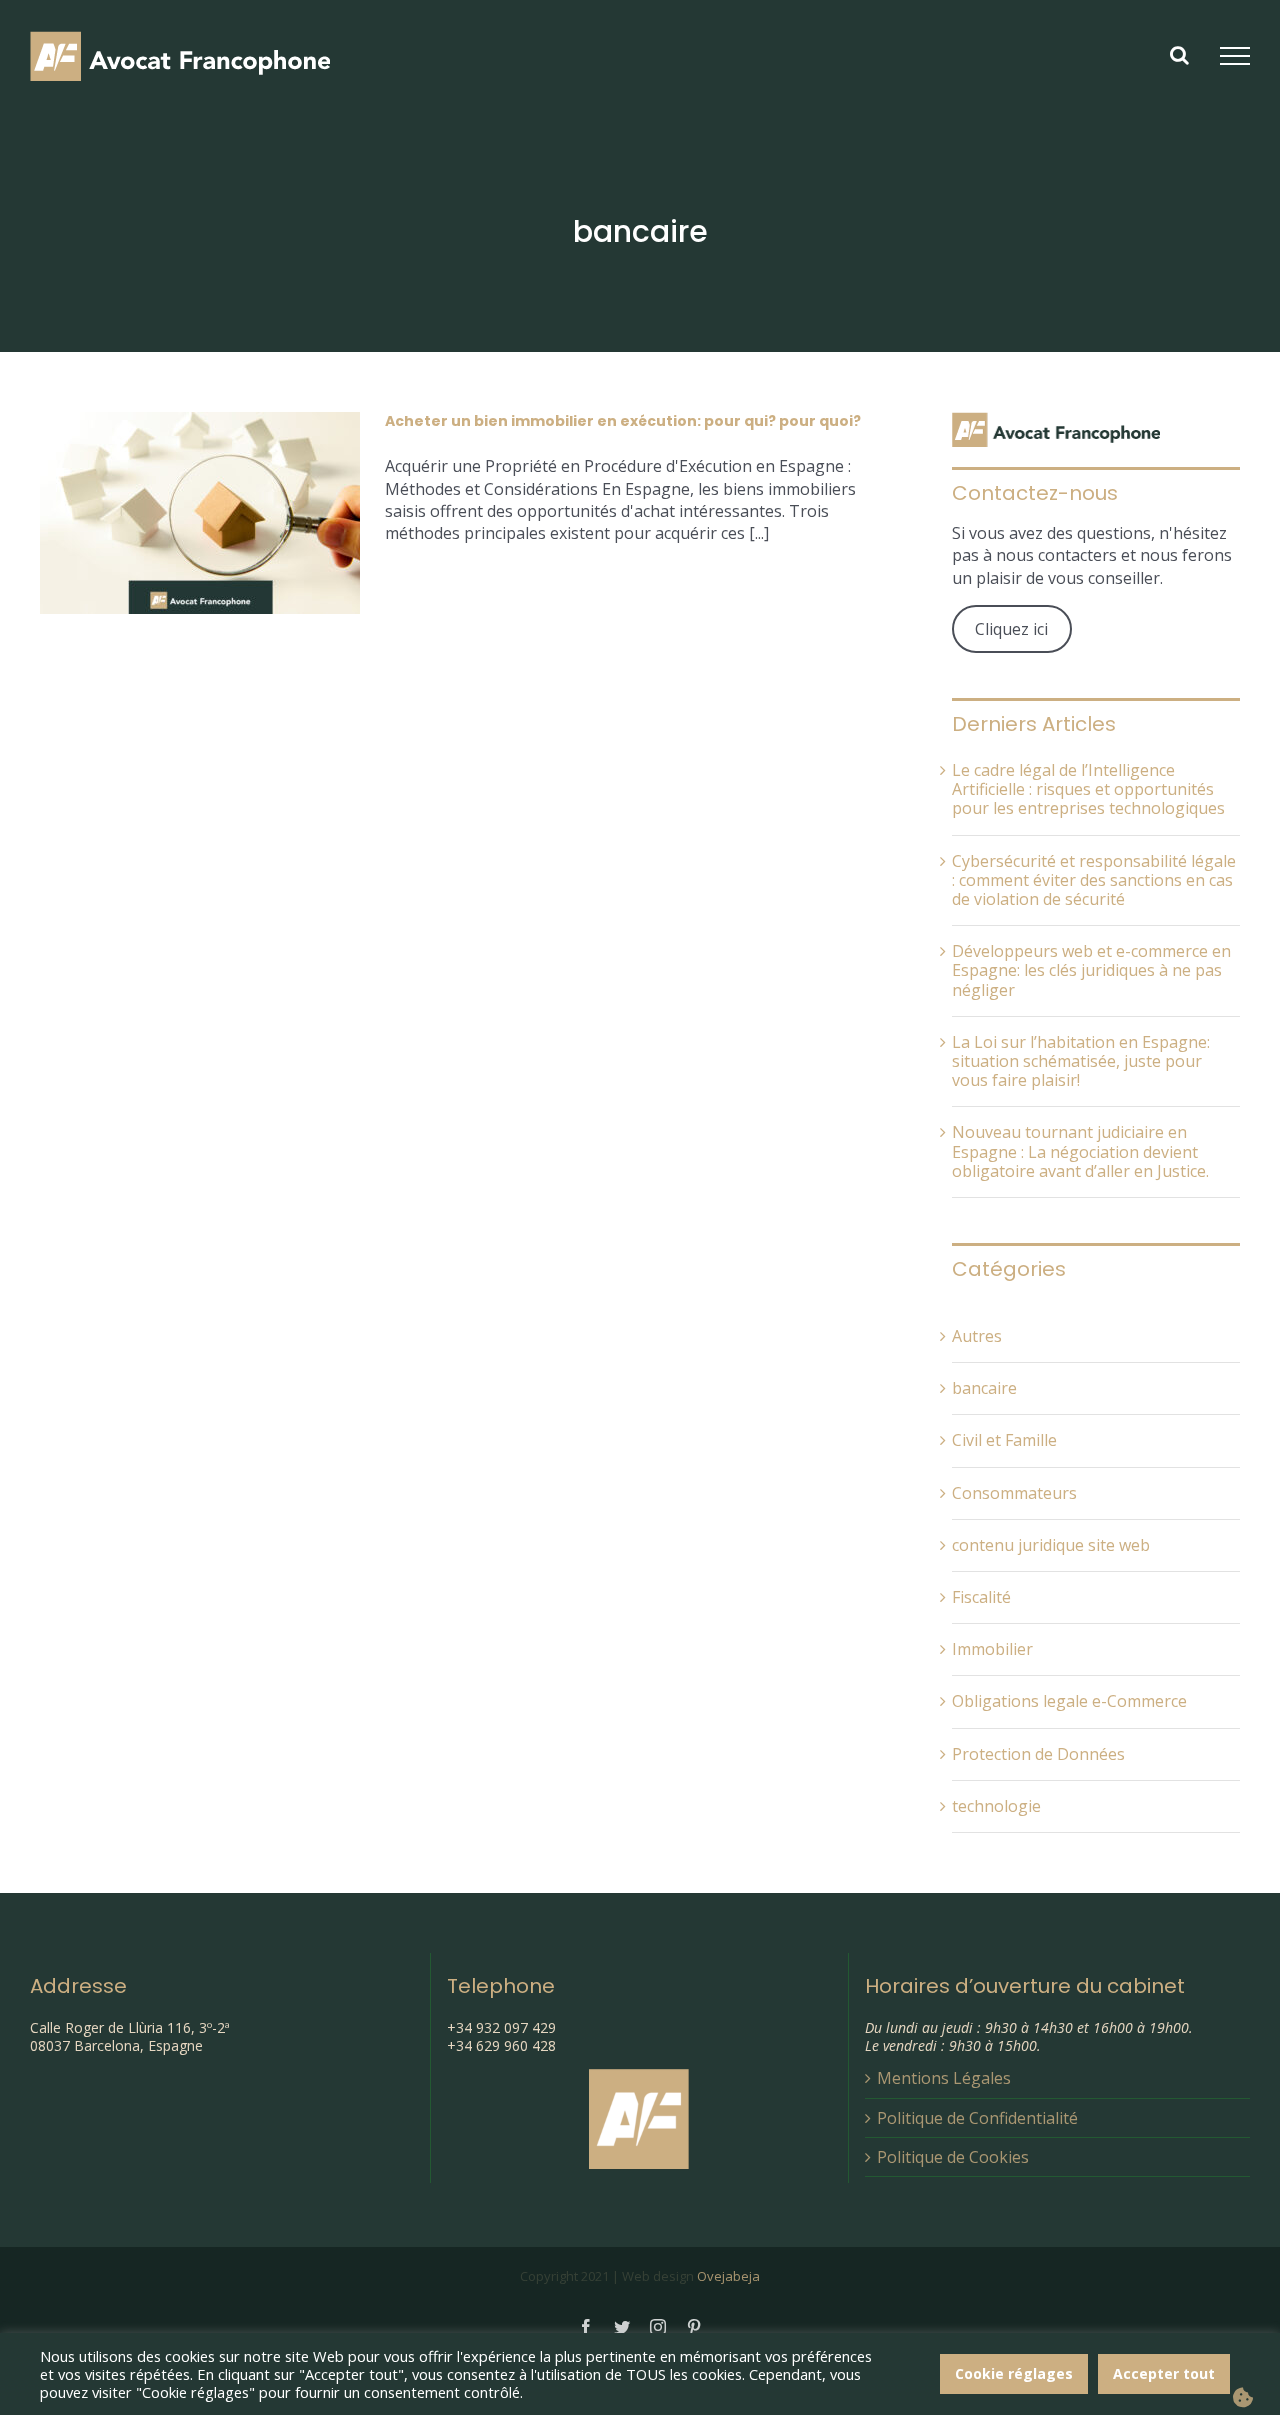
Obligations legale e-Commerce (1069, 1701)
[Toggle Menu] (1235, 56)
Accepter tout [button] (1164, 2373)
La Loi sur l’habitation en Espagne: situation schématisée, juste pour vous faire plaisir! (1081, 1061)
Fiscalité (981, 1597)
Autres (977, 1336)
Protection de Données (1038, 1754)
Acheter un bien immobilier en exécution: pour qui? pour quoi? (623, 421)
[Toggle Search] (1179, 55)
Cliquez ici (1011, 629)
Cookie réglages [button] (1014, 2373)
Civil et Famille (1004, 1440)
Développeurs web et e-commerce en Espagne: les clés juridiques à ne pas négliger (1091, 970)
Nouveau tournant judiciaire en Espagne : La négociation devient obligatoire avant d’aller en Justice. (1080, 1151)
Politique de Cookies (953, 2157)
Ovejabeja (728, 2276)
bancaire (984, 1388)
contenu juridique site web (1051, 1545)
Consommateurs (1014, 1493)
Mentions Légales (944, 2078)
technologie (996, 1806)
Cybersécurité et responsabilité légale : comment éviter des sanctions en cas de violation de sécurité (1094, 880)
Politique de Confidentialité (977, 2118)
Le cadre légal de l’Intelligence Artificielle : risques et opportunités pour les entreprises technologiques (1088, 789)
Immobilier (992, 1649)
